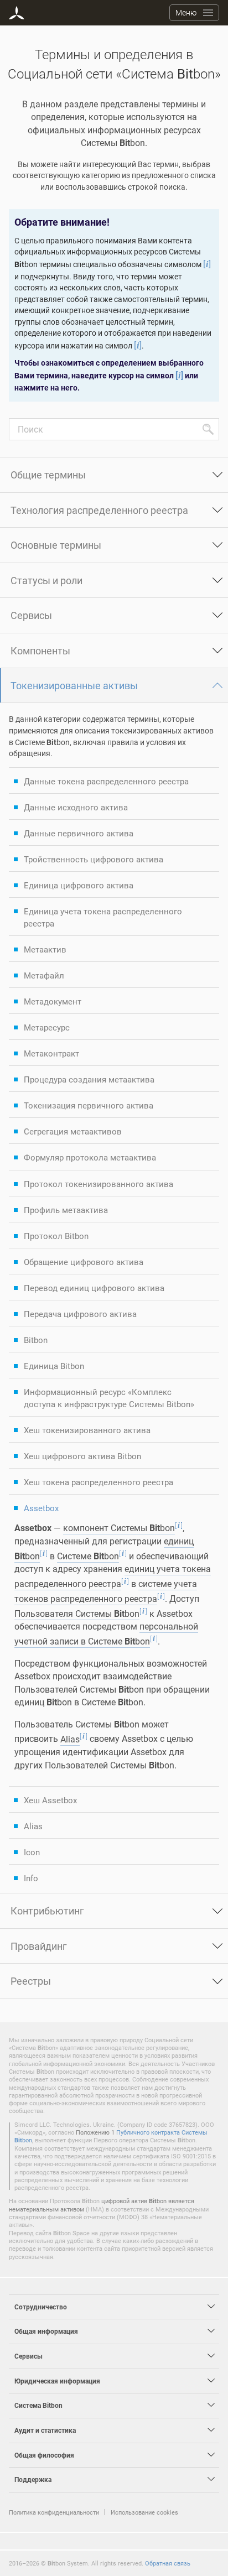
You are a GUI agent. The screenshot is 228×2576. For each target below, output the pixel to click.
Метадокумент (53, 1001)
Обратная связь (168, 2563)
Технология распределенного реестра (99, 510)
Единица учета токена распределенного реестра (103, 917)
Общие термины (48, 475)
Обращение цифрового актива (84, 1262)
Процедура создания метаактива (89, 1079)
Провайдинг (39, 1946)
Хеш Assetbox (50, 1800)
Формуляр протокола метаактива (90, 1157)
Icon (32, 1852)
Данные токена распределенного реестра (106, 781)
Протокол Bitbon (56, 1236)
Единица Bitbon (54, 1366)
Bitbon (36, 1340)
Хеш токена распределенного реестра (99, 1482)
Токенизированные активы (74, 685)
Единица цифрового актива (79, 885)
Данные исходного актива (76, 807)
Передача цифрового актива (80, 1314)
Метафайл (44, 975)
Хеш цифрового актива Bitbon (82, 1456)
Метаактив (45, 949)
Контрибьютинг (47, 1911)
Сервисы (31, 615)
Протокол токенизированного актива (99, 1184)
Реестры (31, 1981)
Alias (33, 1826)
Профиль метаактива (66, 1210)
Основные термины (56, 545)
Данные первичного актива (79, 833)
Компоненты (40, 650)
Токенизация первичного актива (89, 1105)
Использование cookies (144, 2512)
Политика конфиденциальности (54, 2512)
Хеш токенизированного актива (87, 1430)
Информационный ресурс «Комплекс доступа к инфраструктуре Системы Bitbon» (109, 1398)
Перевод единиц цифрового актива (94, 1288)
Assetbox (41, 1508)
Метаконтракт (51, 1053)
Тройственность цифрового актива (94, 859)
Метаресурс (47, 1027)
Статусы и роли (46, 580)
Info (31, 1878)
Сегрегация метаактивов (73, 1131)
